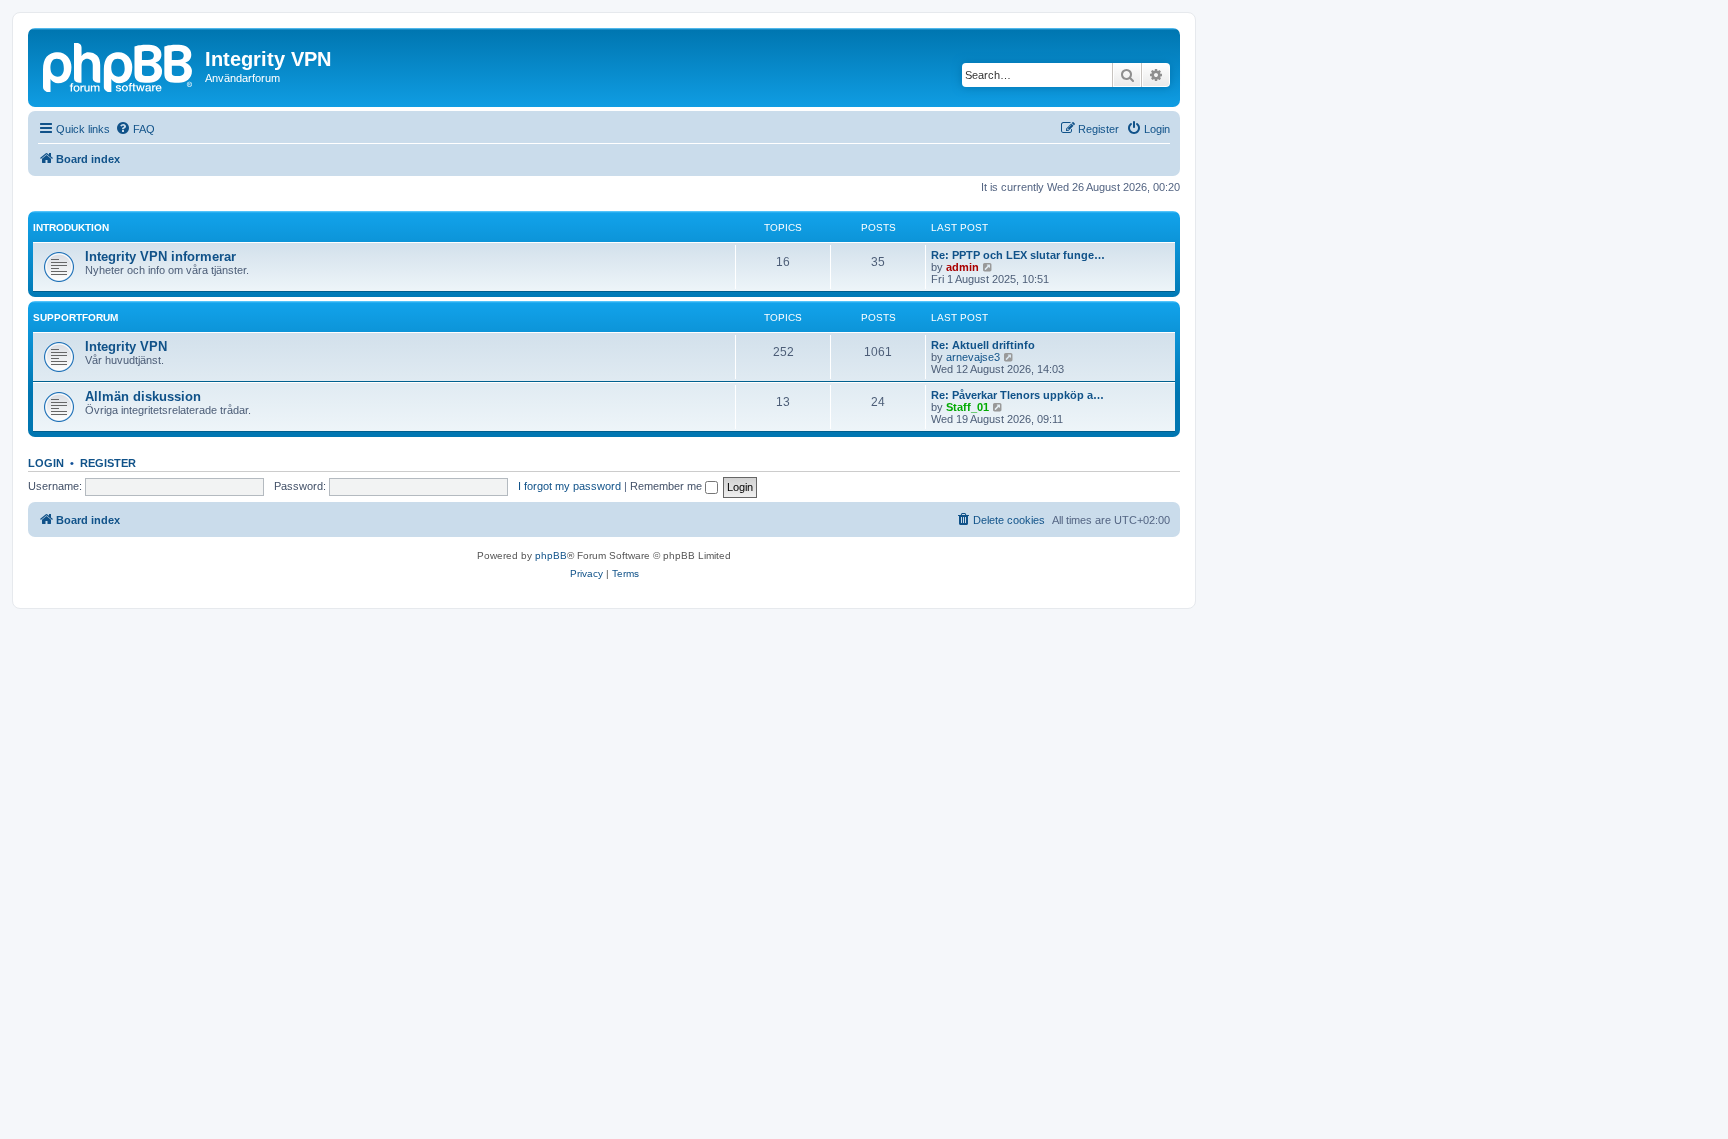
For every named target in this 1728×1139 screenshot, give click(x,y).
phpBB (551, 555)
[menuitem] (135, 129)
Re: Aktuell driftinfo (983, 345)
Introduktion (71, 227)
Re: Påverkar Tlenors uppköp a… (1017, 395)
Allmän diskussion (143, 396)
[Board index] (119, 65)
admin (962, 267)
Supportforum (75, 317)
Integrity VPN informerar (160, 256)
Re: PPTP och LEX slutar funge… (1018, 255)
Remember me (667, 486)
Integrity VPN (126, 346)
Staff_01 (967, 407)
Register (108, 463)
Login (46, 463)
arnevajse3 (973, 357)
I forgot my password (569, 486)
